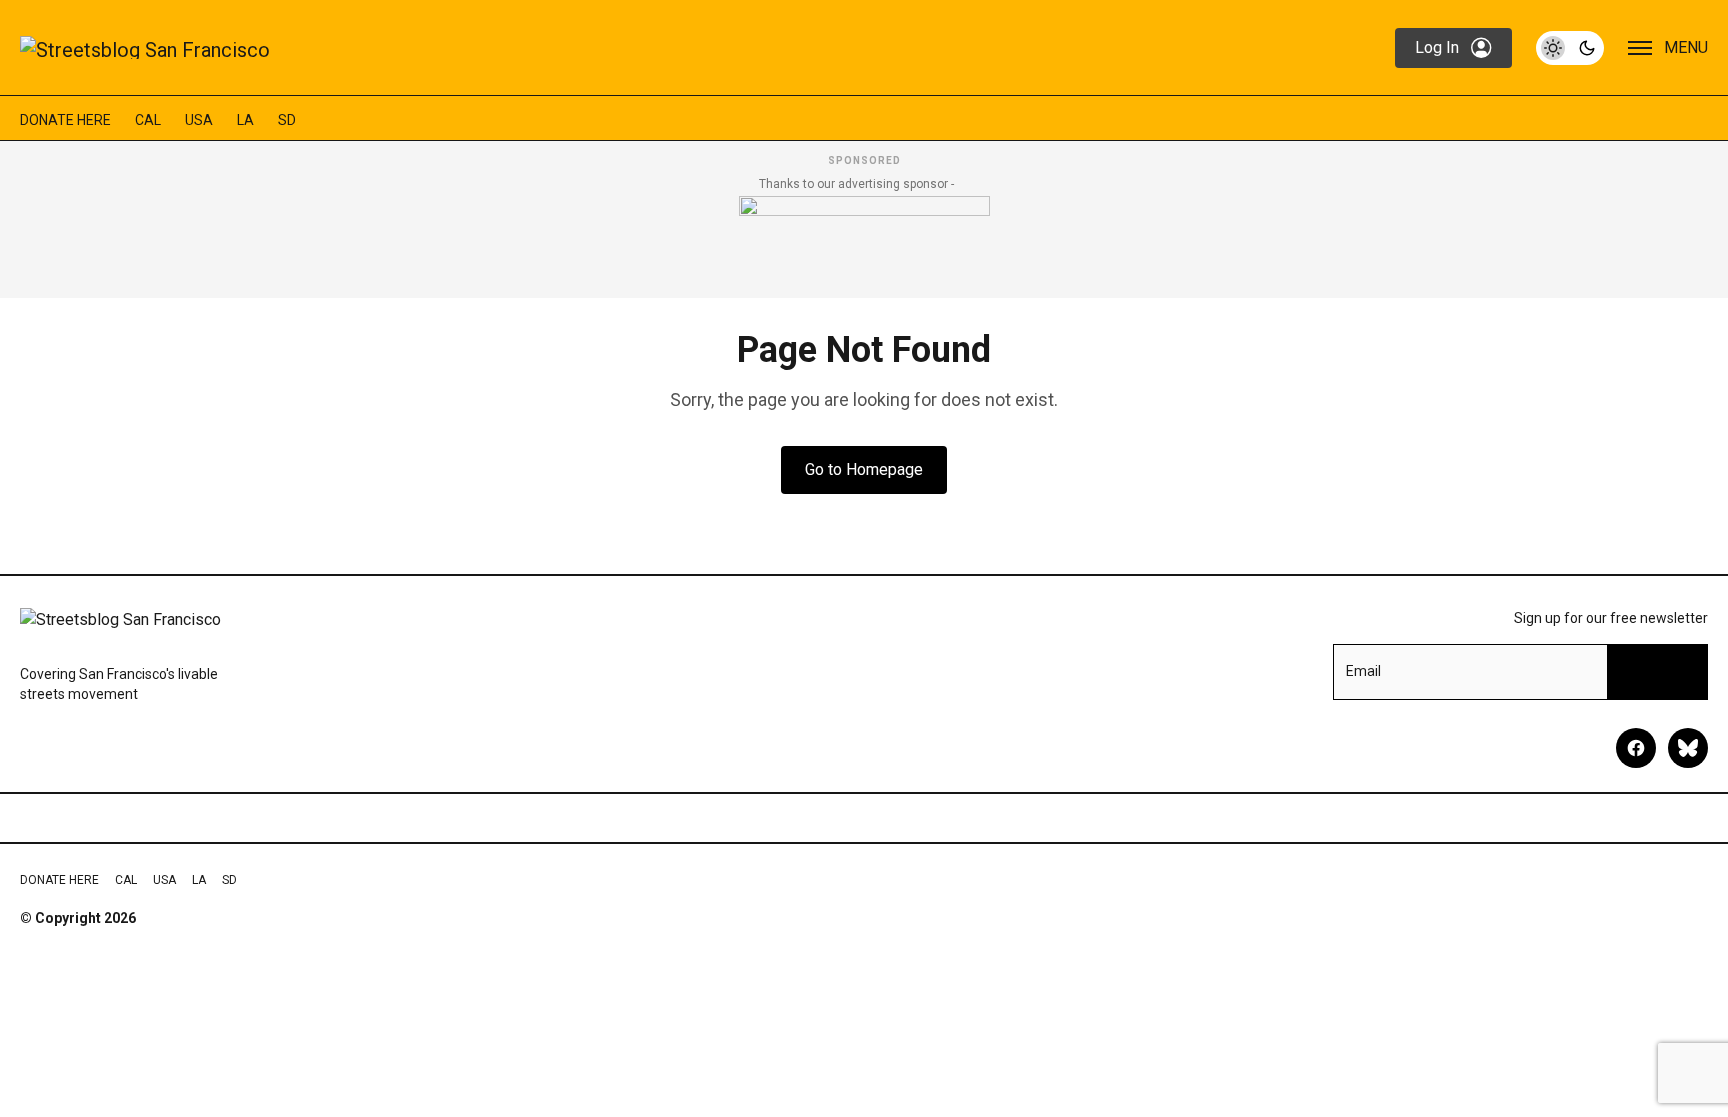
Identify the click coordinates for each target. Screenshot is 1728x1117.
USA (199, 120)
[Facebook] (1636, 748)
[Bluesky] (1688, 748)
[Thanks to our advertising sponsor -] (864, 241)
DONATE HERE (65, 120)
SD (287, 120)
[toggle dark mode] (1570, 48)
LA (245, 120)
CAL (148, 120)
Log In (1437, 47)
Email (1363, 671)
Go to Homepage (864, 469)
